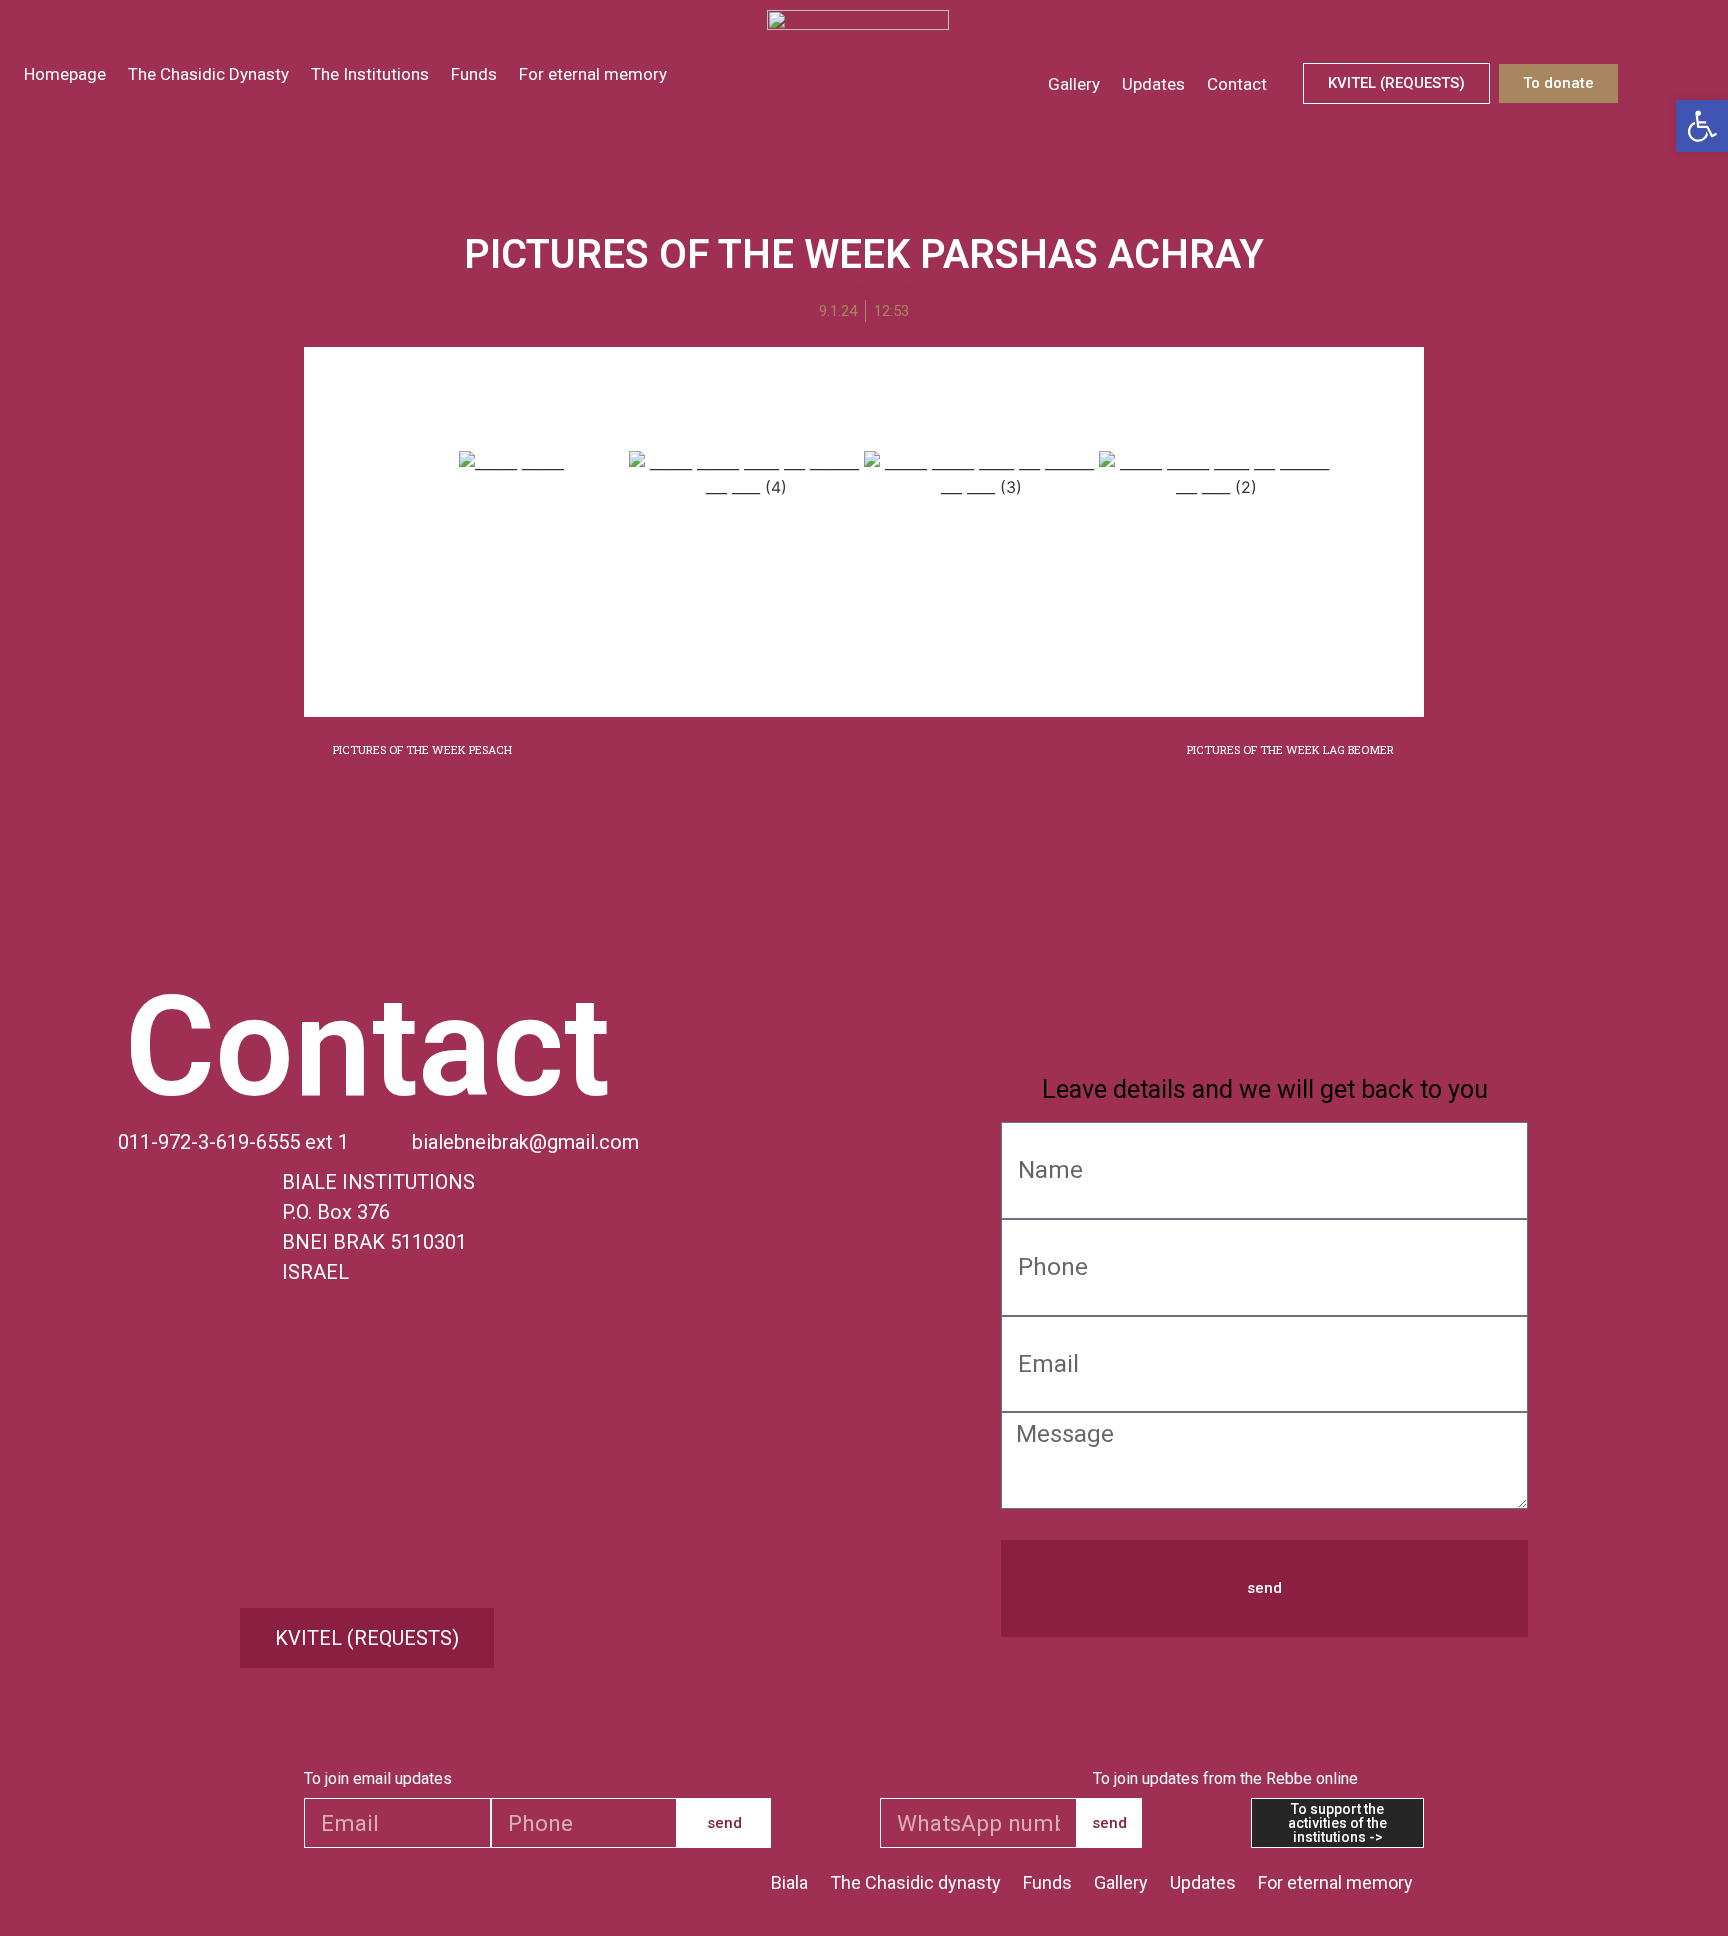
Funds (474, 74)
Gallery (1074, 84)
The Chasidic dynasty (915, 1882)
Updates (1153, 84)
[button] (373, 554)
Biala (789, 1882)
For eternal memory (593, 74)
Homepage (65, 74)
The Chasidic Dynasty (208, 74)
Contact (1237, 84)
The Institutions (370, 74)
